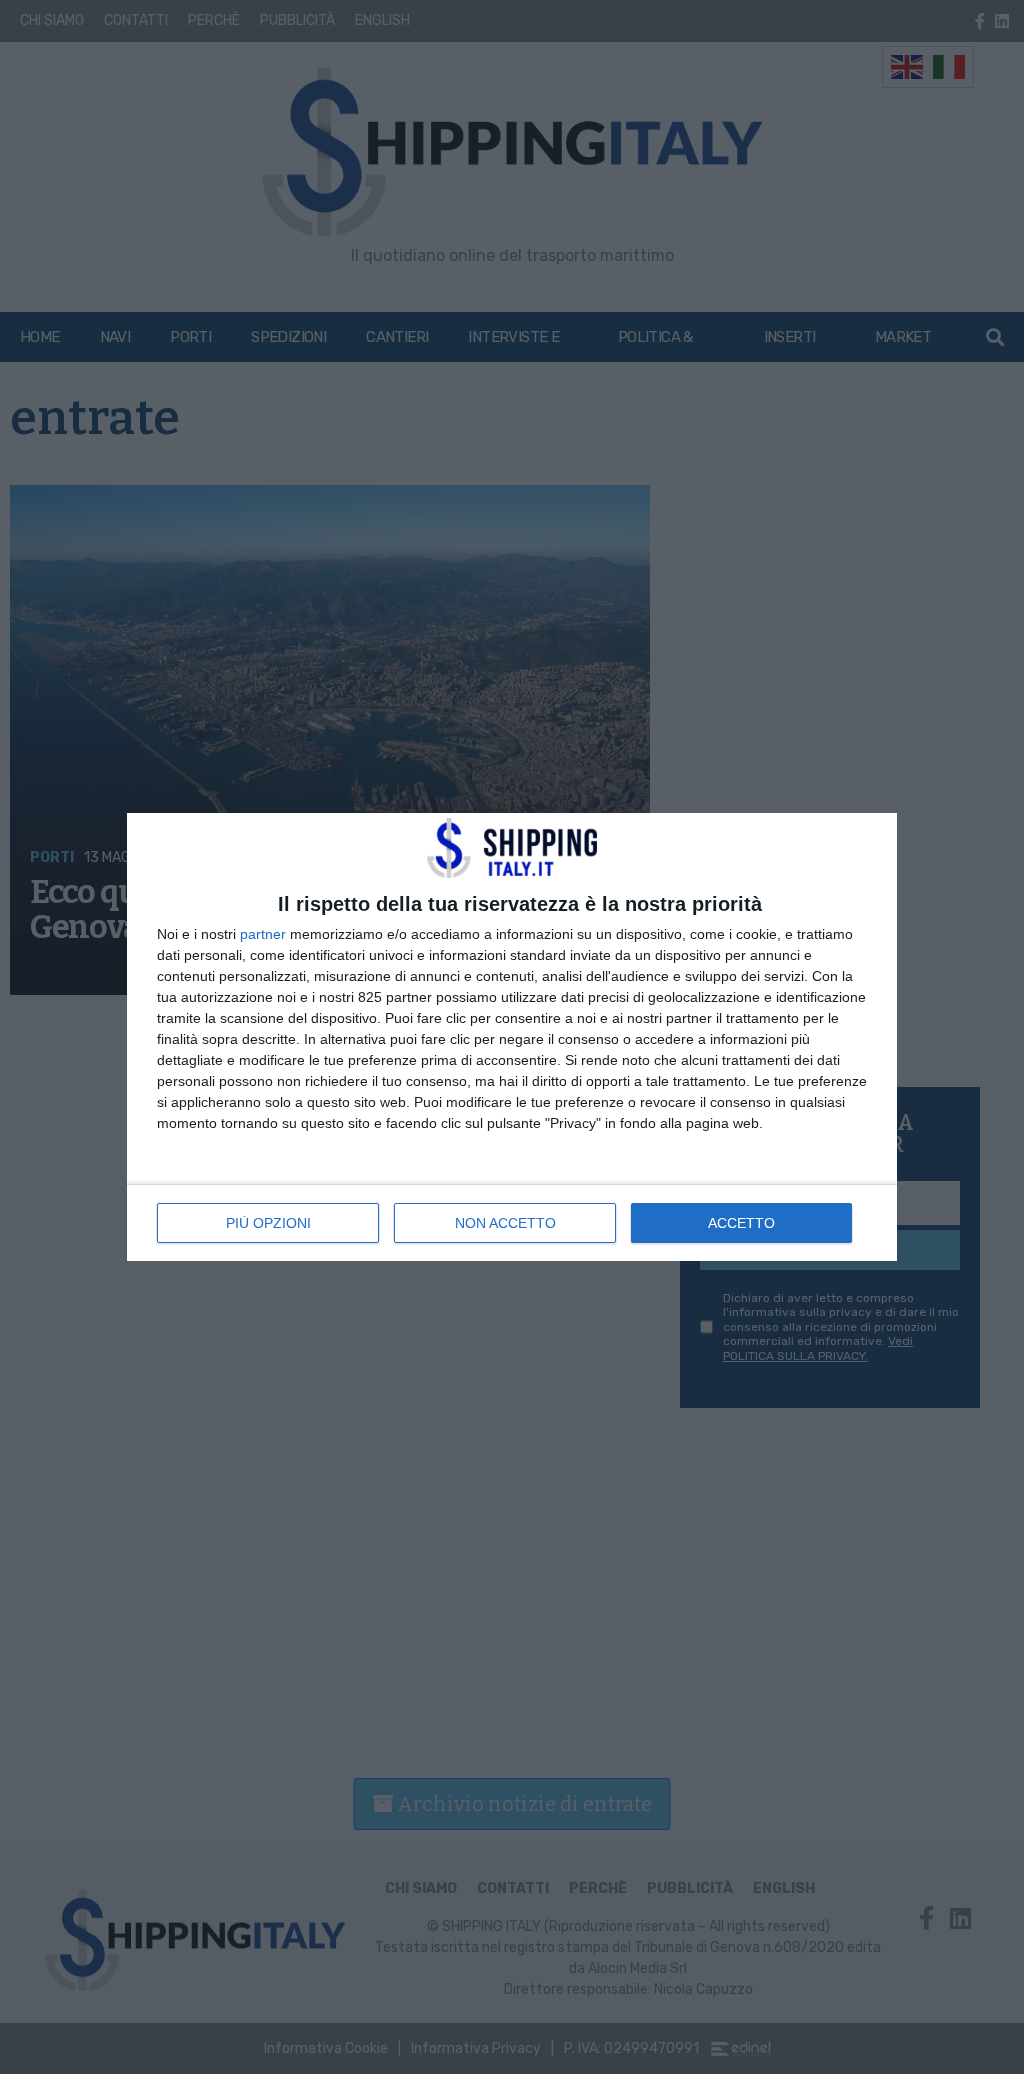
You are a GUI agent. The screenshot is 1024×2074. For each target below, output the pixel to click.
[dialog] (512, 1037)
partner (263, 934)
